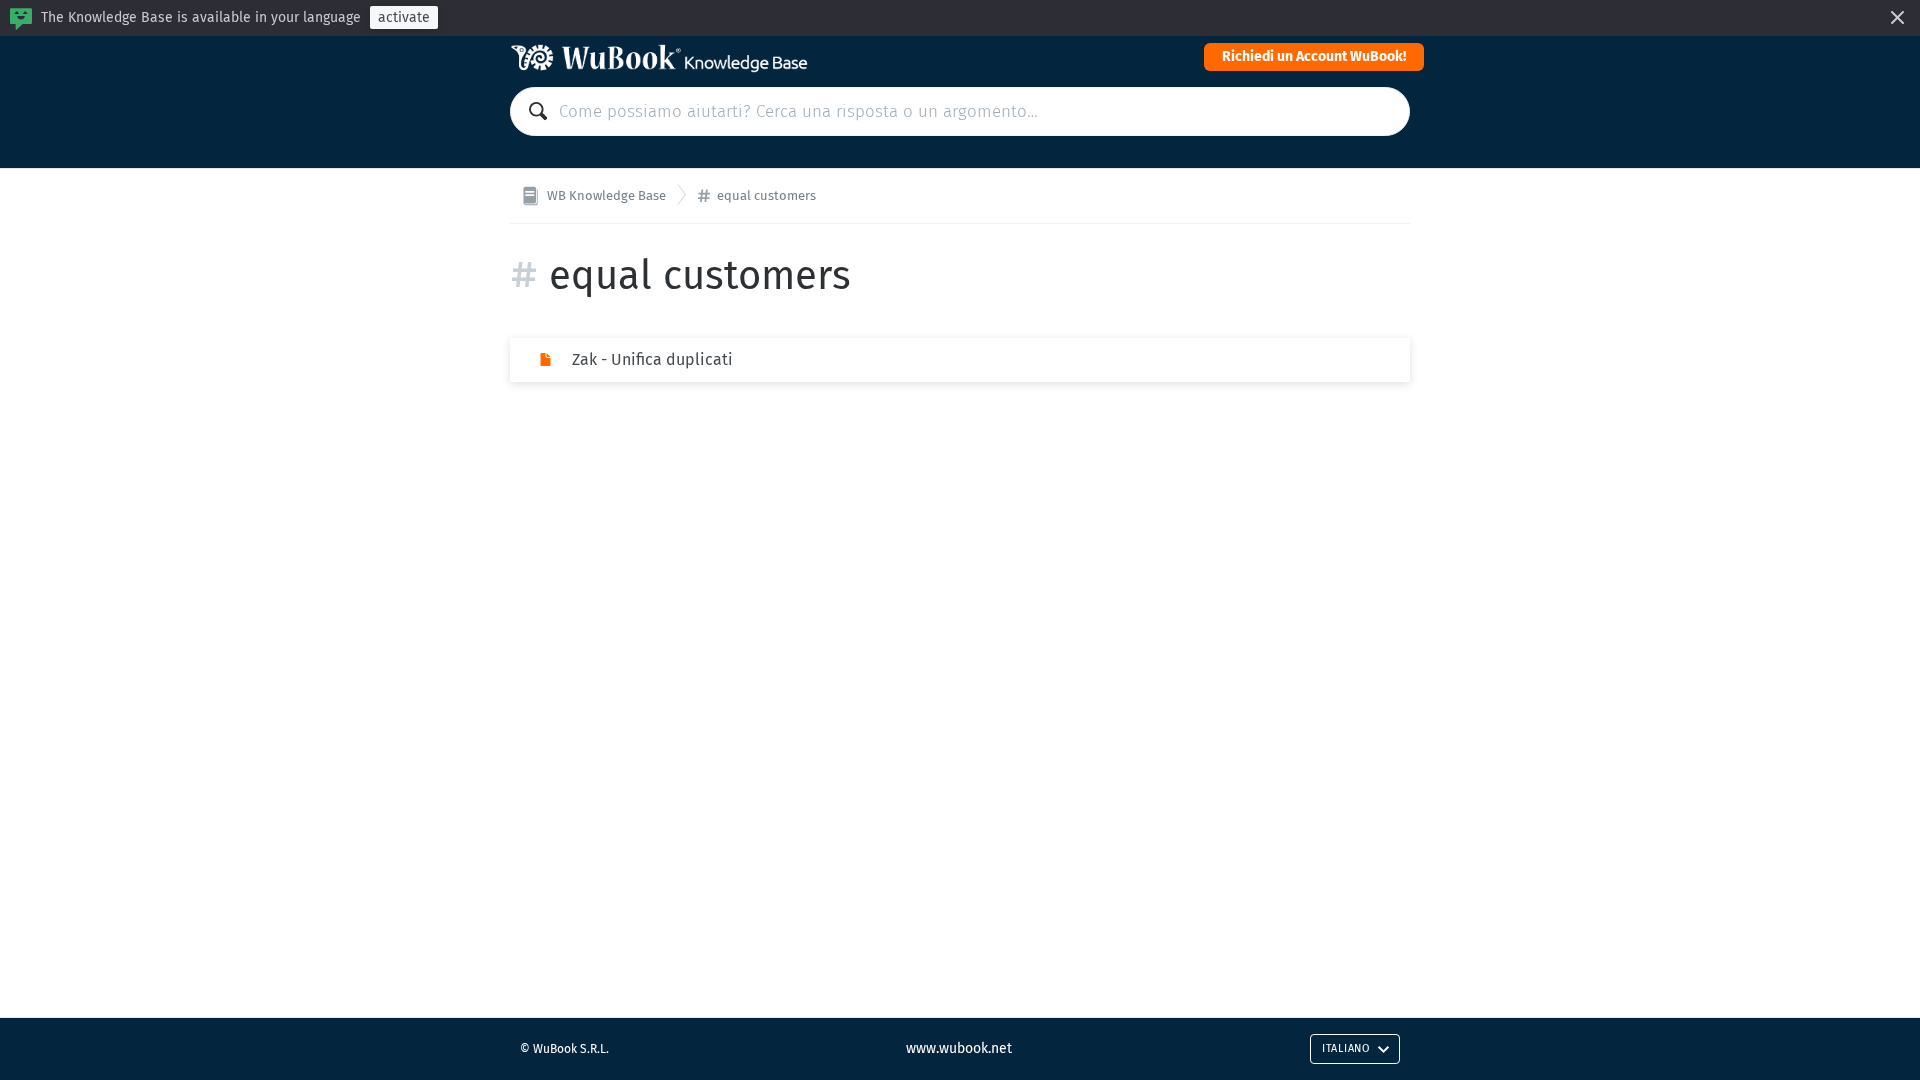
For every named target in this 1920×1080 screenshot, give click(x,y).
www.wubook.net (959, 1048)
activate (404, 17)
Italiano (1346, 1048)
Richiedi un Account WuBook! (1314, 56)
